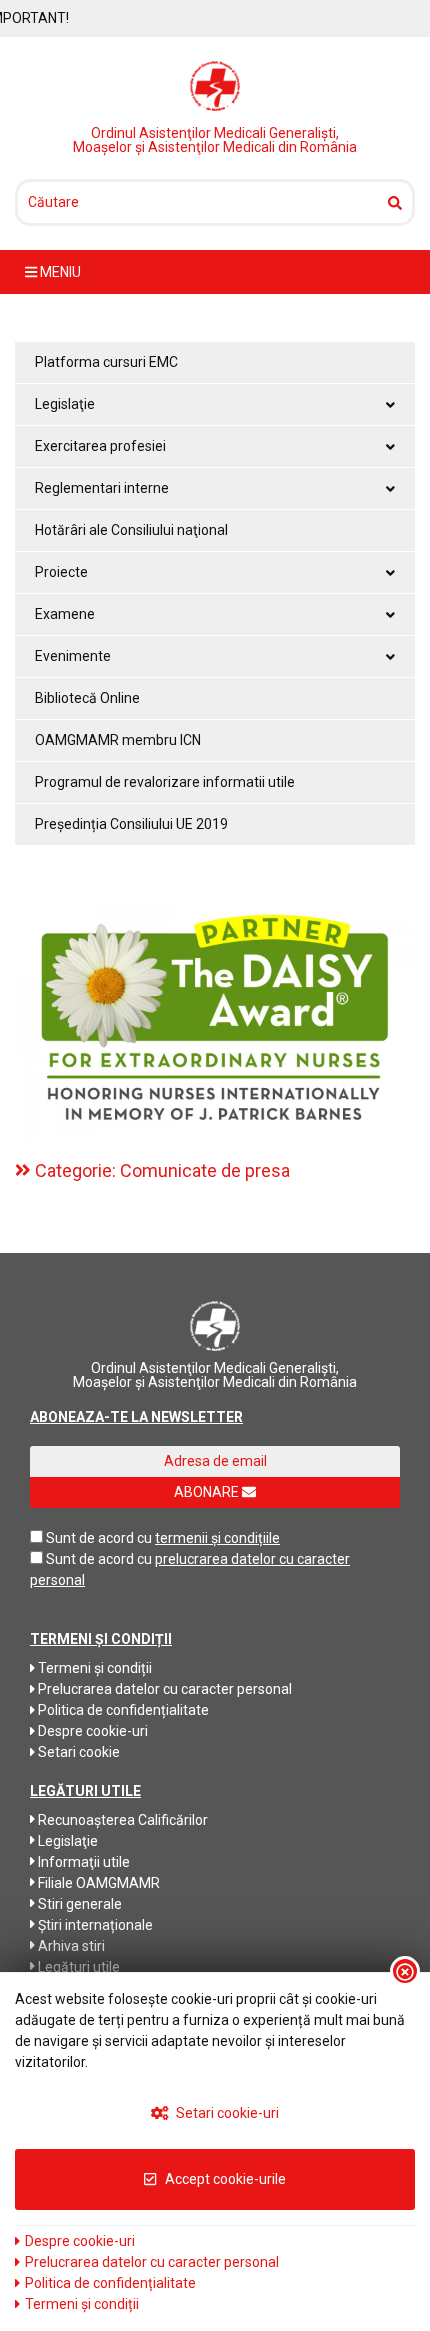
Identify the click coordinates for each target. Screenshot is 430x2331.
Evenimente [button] (73, 656)
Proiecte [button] (61, 572)
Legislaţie (66, 1841)
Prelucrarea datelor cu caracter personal (163, 1689)
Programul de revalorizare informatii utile (165, 782)
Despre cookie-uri (91, 1731)
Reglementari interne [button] (102, 488)
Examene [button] (65, 614)
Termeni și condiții (93, 1668)
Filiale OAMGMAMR (97, 1883)
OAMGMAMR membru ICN (118, 740)
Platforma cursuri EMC (106, 362)
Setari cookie (77, 1752)
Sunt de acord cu (99, 1538)
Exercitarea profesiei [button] (100, 446)
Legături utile (77, 1967)
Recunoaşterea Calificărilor (121, 1820)
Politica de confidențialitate (122, 1710)
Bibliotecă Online (87, 698)
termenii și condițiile (217, 1538)
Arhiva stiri (70, 1946)
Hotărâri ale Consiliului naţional (131, 530)
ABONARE (208, 1492)
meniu (59, 272)
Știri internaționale (94, 1925)
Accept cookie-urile (224, 2179)
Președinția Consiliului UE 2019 (131, 824)
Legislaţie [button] (65, 404)
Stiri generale (78, 1904)
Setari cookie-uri (226, 2113)
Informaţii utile (82, 1862)
